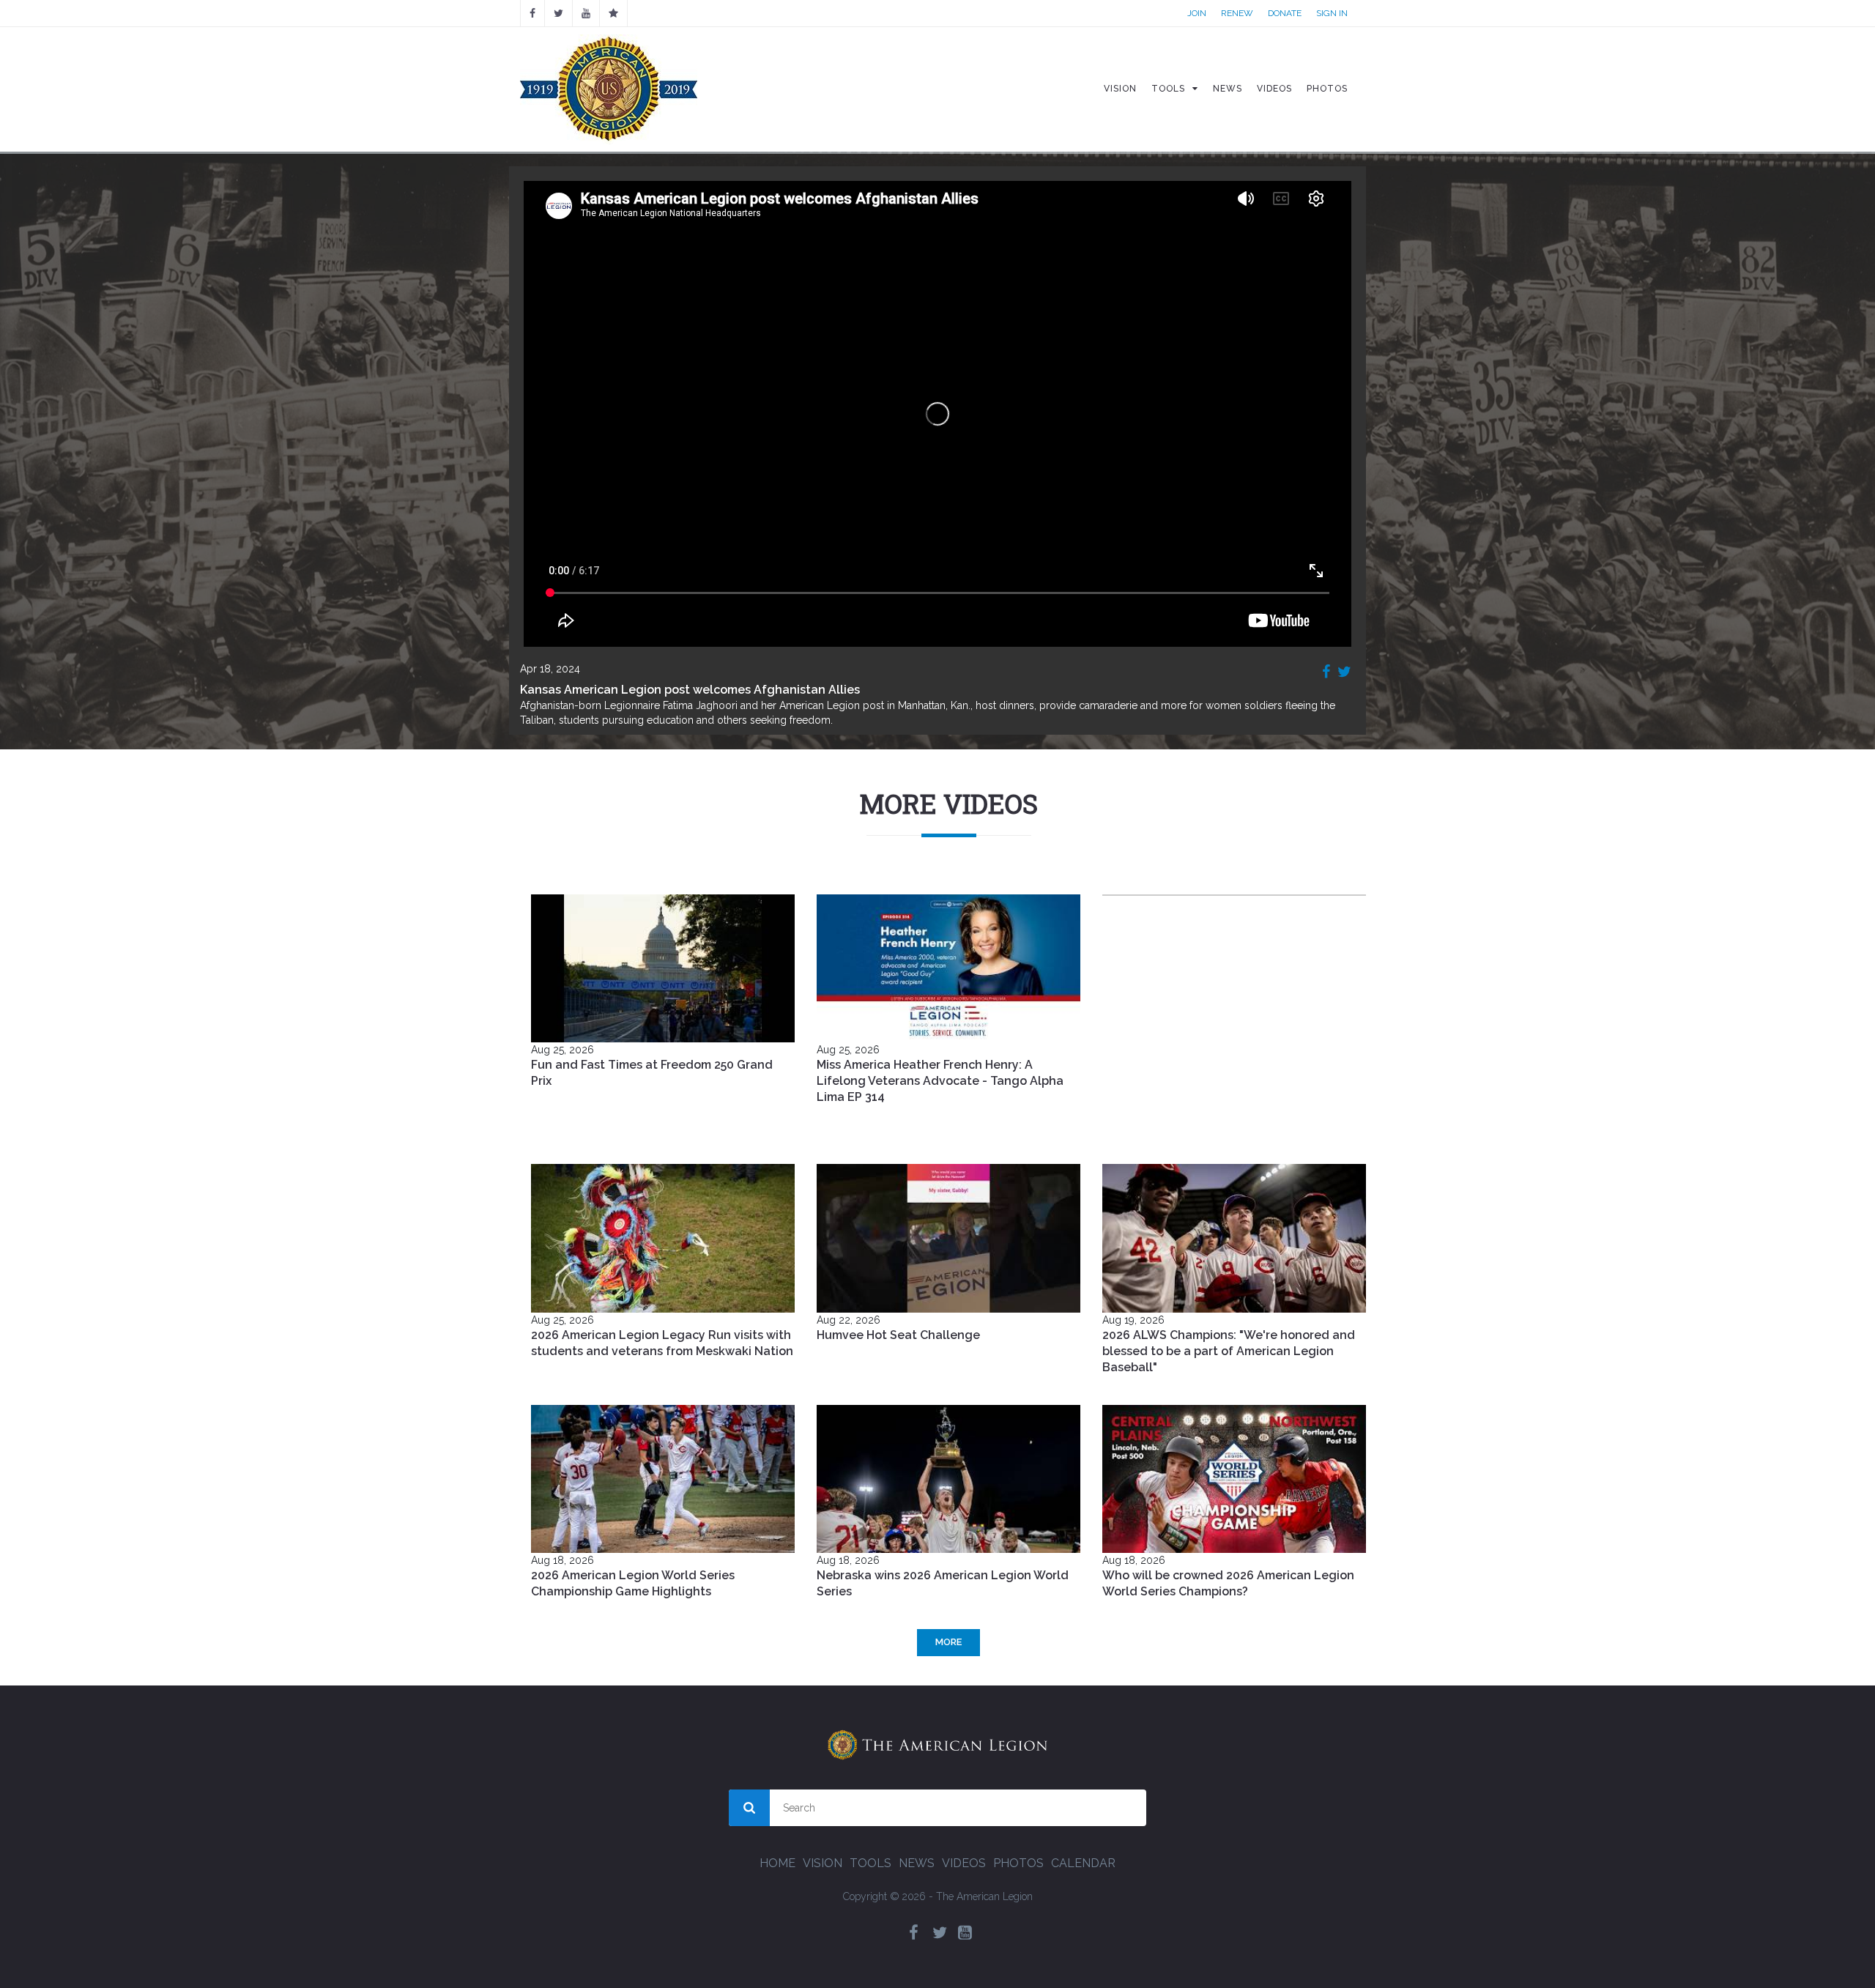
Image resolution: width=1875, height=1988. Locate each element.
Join (1197, 13)
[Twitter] (940, 1933)
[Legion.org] (613, 13)
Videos (964, 1863)
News (917, 1863)
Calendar (1083, 1863)
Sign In (1332, 13)
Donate (1285, 13)
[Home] (609, 89)
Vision (823, 1863)
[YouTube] (586, 13)
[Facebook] (532, 13)
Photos (1018, 1863)
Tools (870, 1863)
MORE (948, 1642)
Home (777, 1863)
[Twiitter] (558, 13)
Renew (1237, 13)
